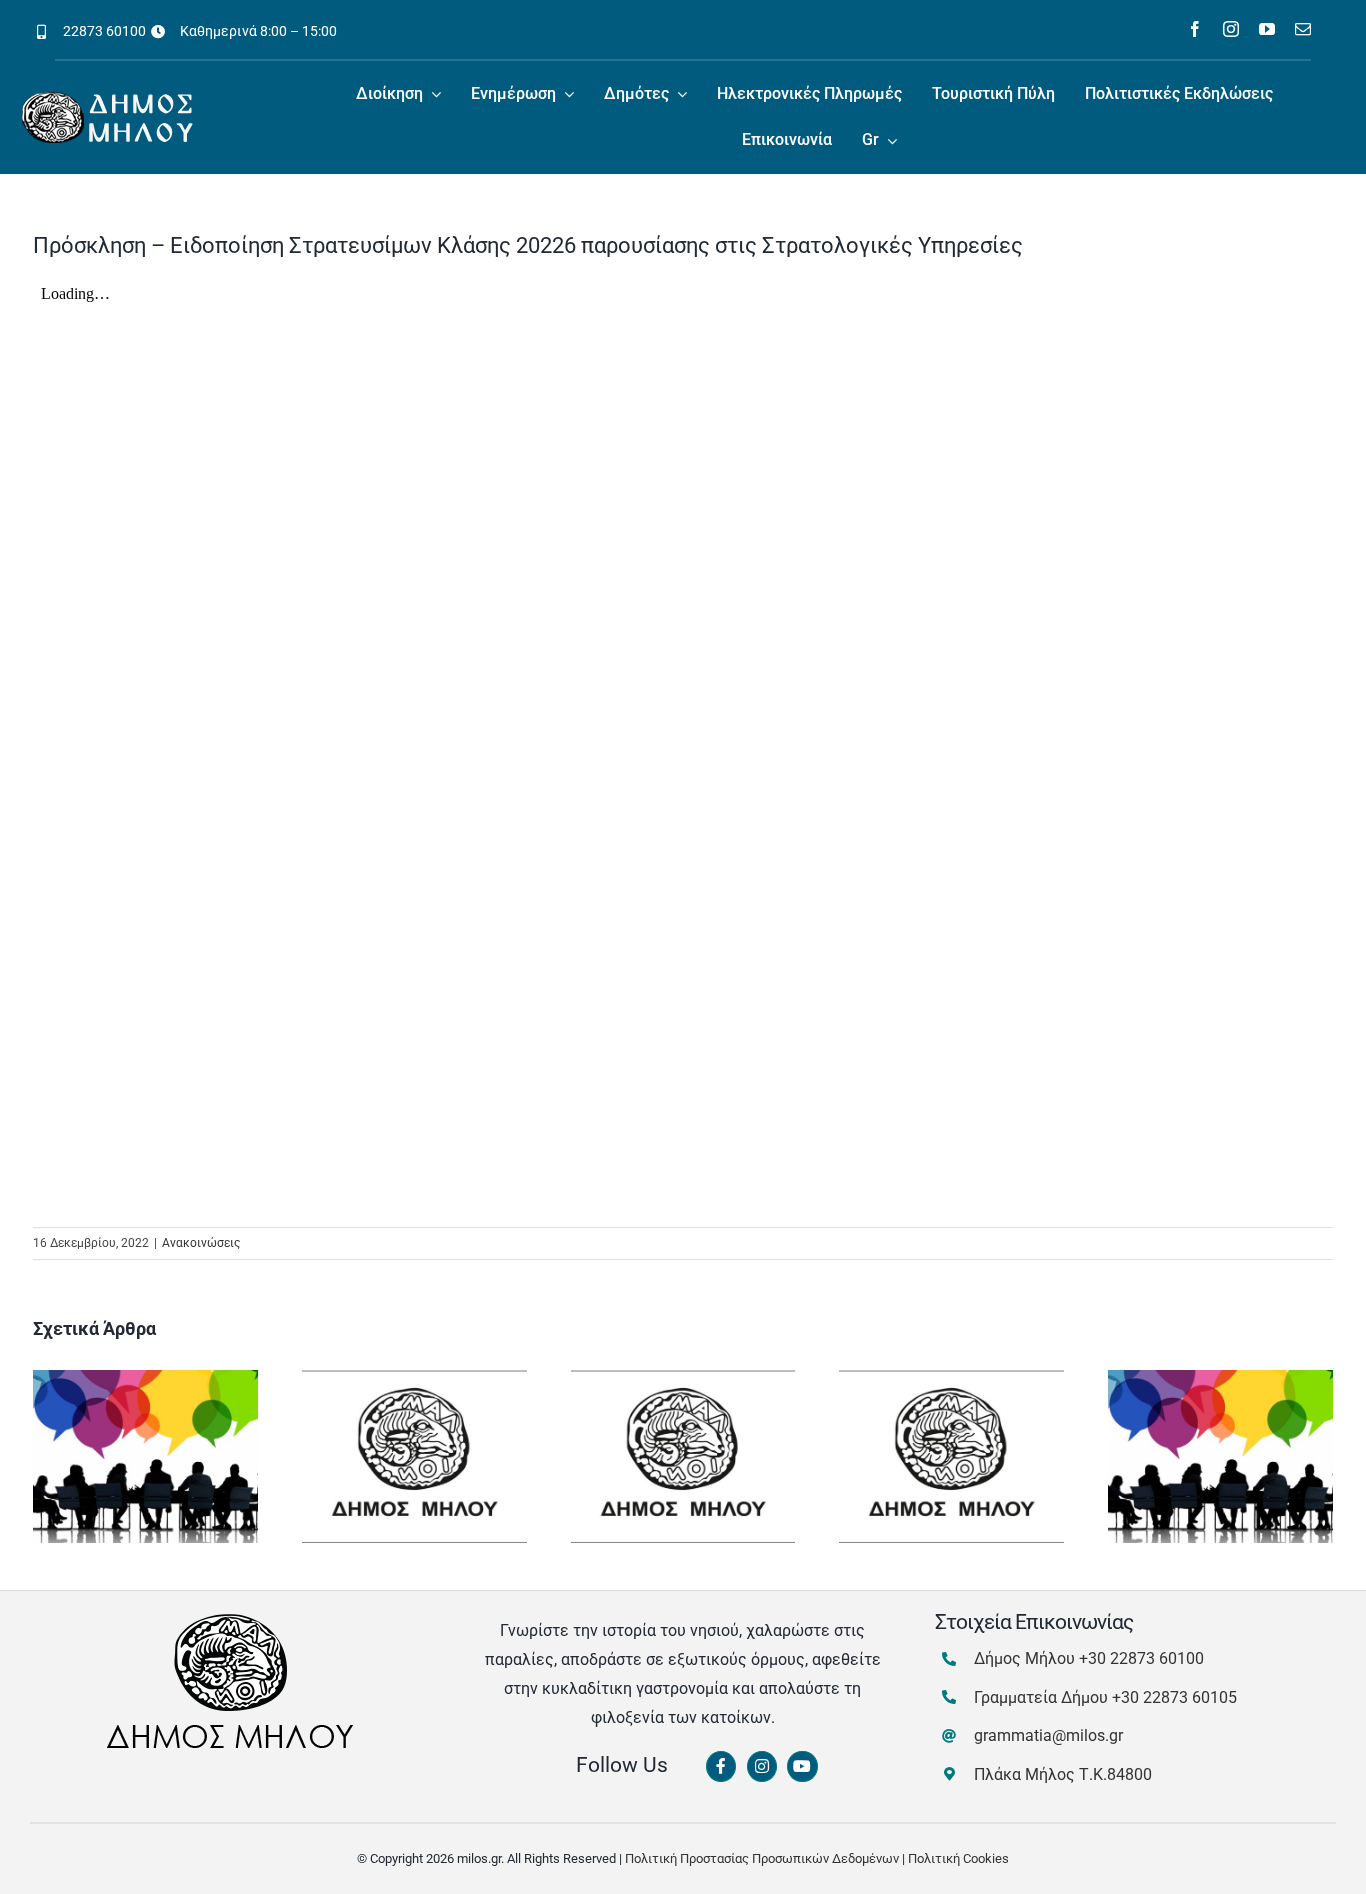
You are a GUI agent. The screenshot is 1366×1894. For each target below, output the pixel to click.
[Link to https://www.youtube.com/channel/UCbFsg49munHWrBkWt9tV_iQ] (802, 1767)
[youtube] (1267, 29)
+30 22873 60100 (1141, 1658)
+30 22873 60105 (1174, 1697)
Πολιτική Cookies (958, 1858)
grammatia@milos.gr (1048, 1735)
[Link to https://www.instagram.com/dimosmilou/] (762, 1767)
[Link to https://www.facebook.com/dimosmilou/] (721, 1767)
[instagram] (1231, 29)
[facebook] (1195, 29)
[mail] (1303, 29)
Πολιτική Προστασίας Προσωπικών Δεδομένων (762, 1858)
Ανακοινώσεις (201, 1243)
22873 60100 (104, 31)
